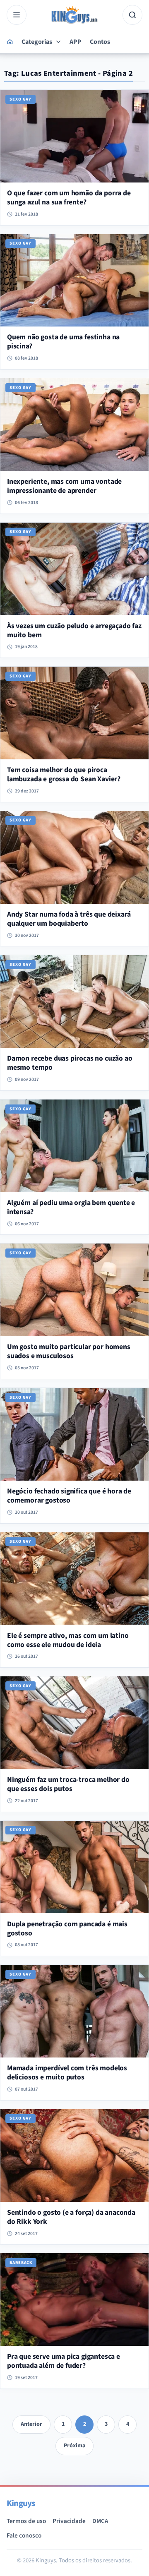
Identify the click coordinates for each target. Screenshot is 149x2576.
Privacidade (69, 2521)
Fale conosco (24, 2535)
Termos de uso (26, 2521)
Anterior (31, 2424)
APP (76, 42)
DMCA (100, 2521)
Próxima (74, 2446)
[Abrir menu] (17, 15)
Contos (100, 42)
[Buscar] (132, 15)
